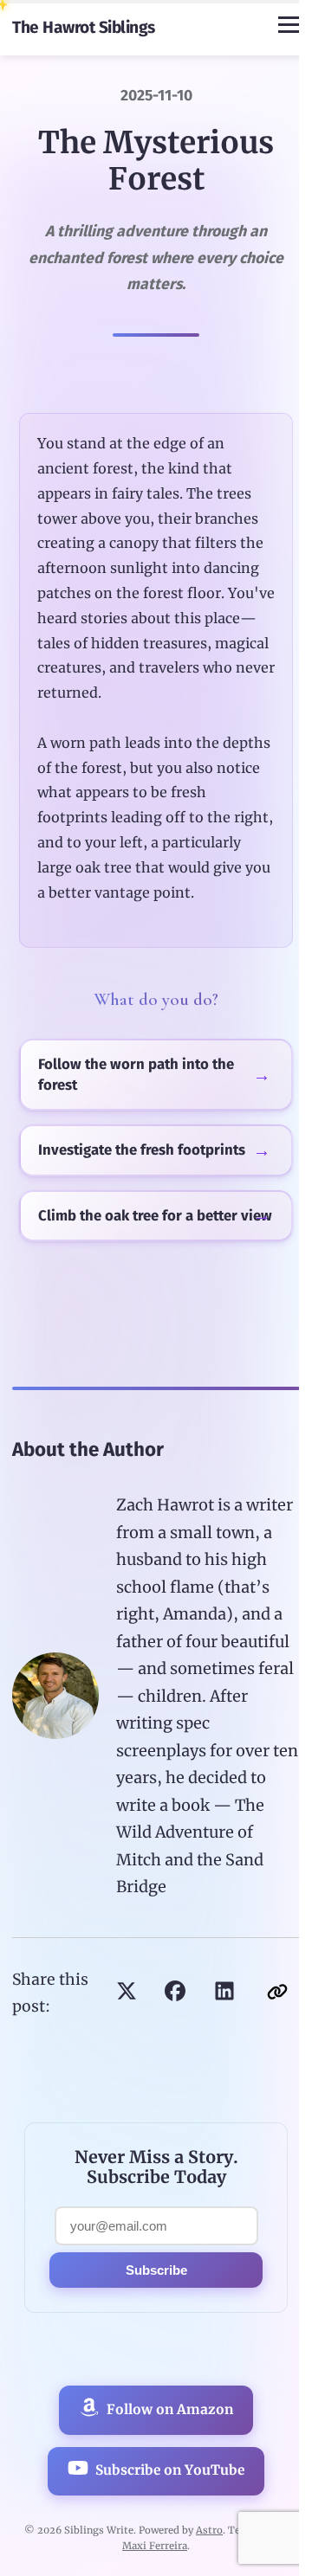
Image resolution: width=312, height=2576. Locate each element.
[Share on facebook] (175, 1993)
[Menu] (289, 25)
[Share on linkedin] (224, 1993)
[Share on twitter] (127, 1993)
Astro (209, 2530)
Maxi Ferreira (155, 2546)
